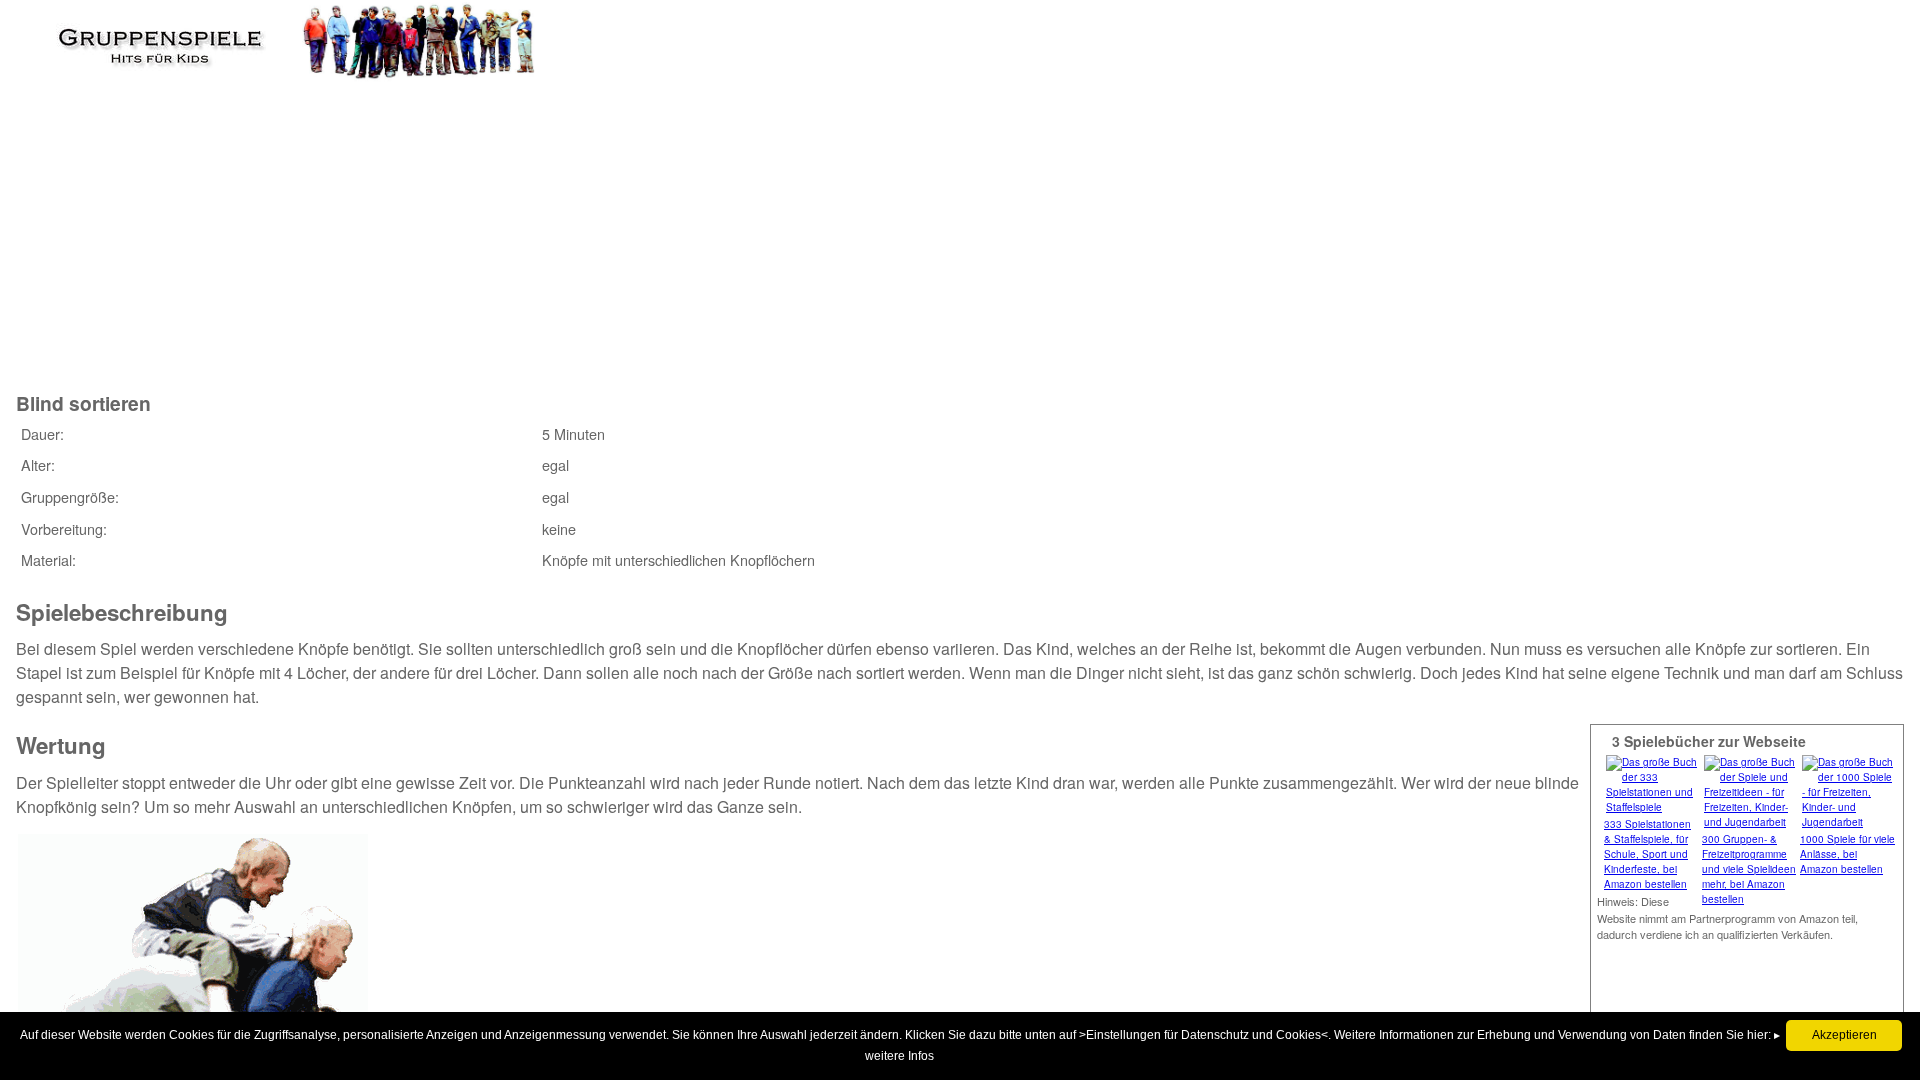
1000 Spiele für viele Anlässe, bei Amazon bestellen (1847, 854)
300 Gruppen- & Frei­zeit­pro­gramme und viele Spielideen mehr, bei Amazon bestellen (1749, 869)
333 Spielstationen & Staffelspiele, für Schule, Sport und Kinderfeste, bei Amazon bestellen (1647, 854)
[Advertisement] (381, 219)
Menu (51, 35)
